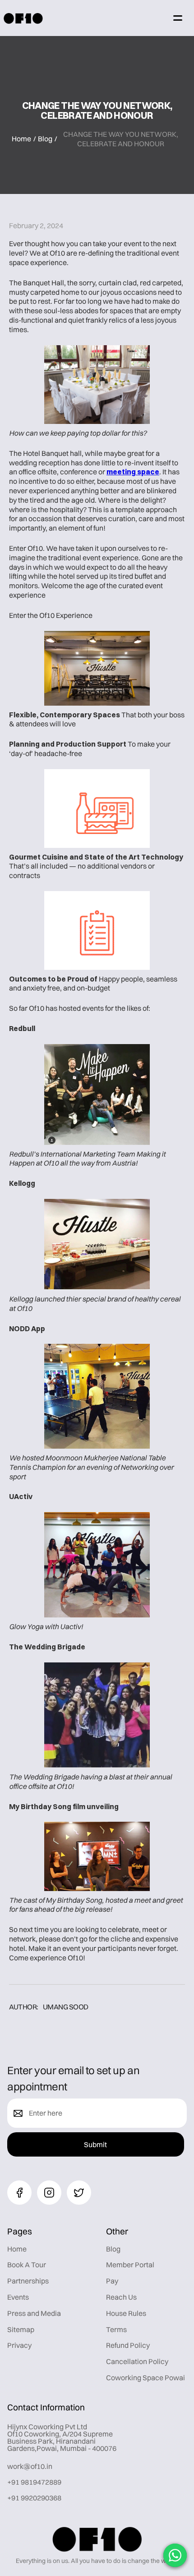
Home (21, 139)
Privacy (19, 2345)
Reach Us (121, 2297)
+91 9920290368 (34, 2498)
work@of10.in (30, 2466)
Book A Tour (27, 2265)
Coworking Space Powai (145, 2378)
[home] (23, 18)
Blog (45, 139)
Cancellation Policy (137, 2361)
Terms (116, 2329)
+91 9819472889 (34, 2482)
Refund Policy (128, 2345)
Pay (112, 2281)
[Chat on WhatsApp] (175, 2555)
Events (18, 2297)
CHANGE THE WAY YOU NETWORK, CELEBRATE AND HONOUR (121, 139)
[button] (178, 18)
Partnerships (28, 2281)
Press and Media (34, 2313)
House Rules (126, 2313)
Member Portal (130, 2265)
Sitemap (21, 2329)
